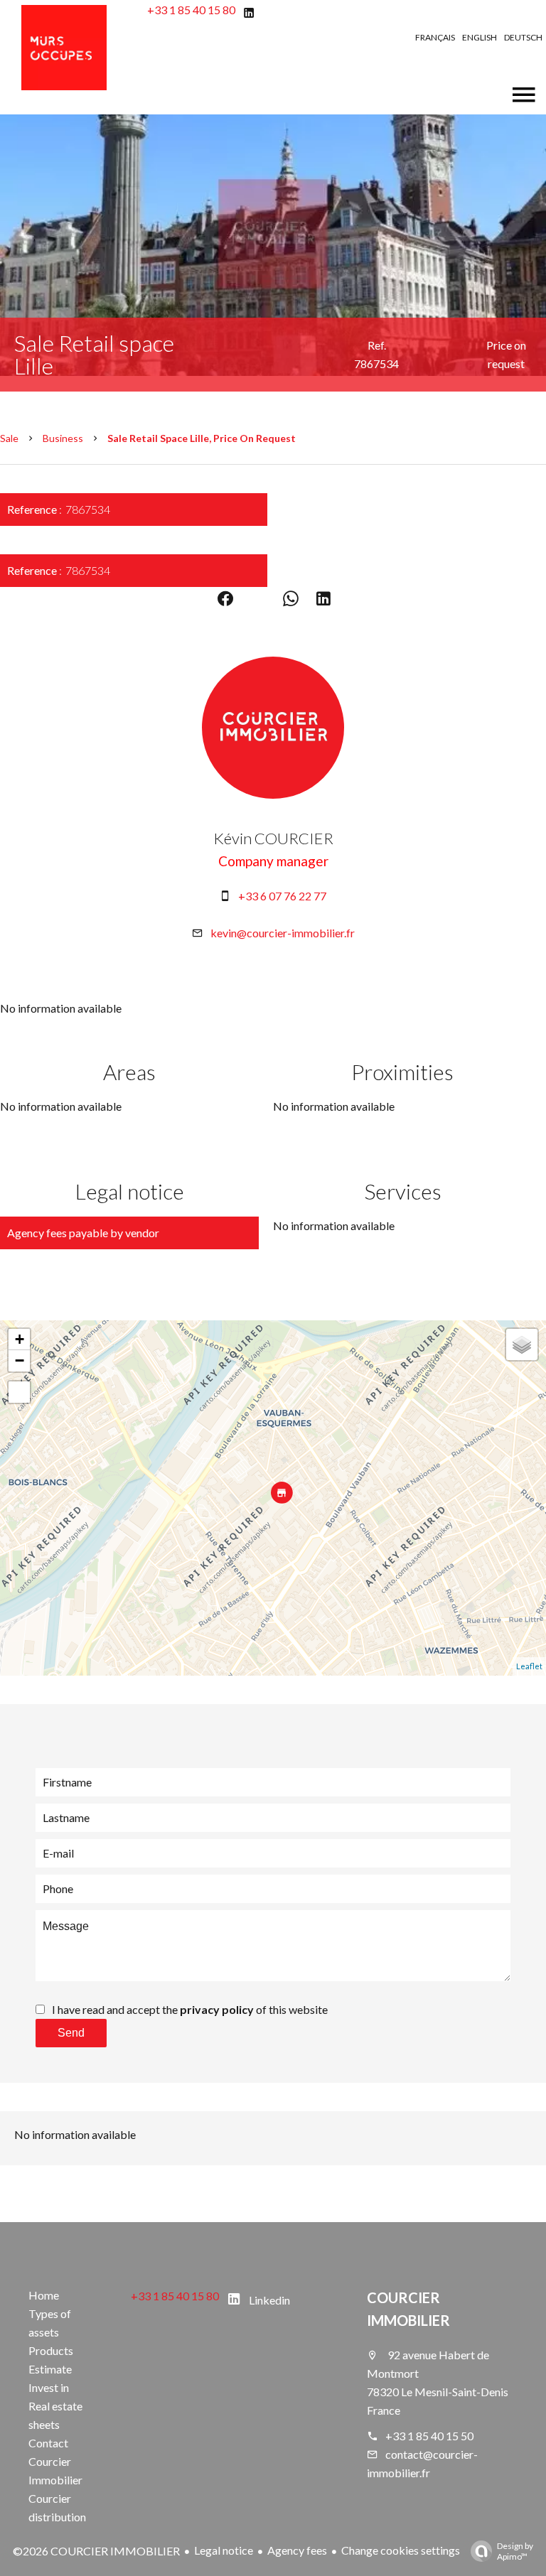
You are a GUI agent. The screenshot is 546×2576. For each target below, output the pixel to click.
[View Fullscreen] (19, 1392)
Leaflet (529, 1666)
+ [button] (20, 1339)
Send (71, 2033)
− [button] (20, 1360)
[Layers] (522, 1344)
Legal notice (224, 2550)
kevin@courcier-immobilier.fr (283, 933)
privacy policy (217, 2009)
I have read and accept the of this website (190, 2009)
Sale (9, 438)
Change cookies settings (401, 2550)
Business (63, 438)
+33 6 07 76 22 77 (282, 896)
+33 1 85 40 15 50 (429, 2436)
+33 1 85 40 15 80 (191, 10)
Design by (515, 2551)
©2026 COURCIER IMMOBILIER (96, 2551)
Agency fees (297, 2550)
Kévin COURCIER (273, 838)
